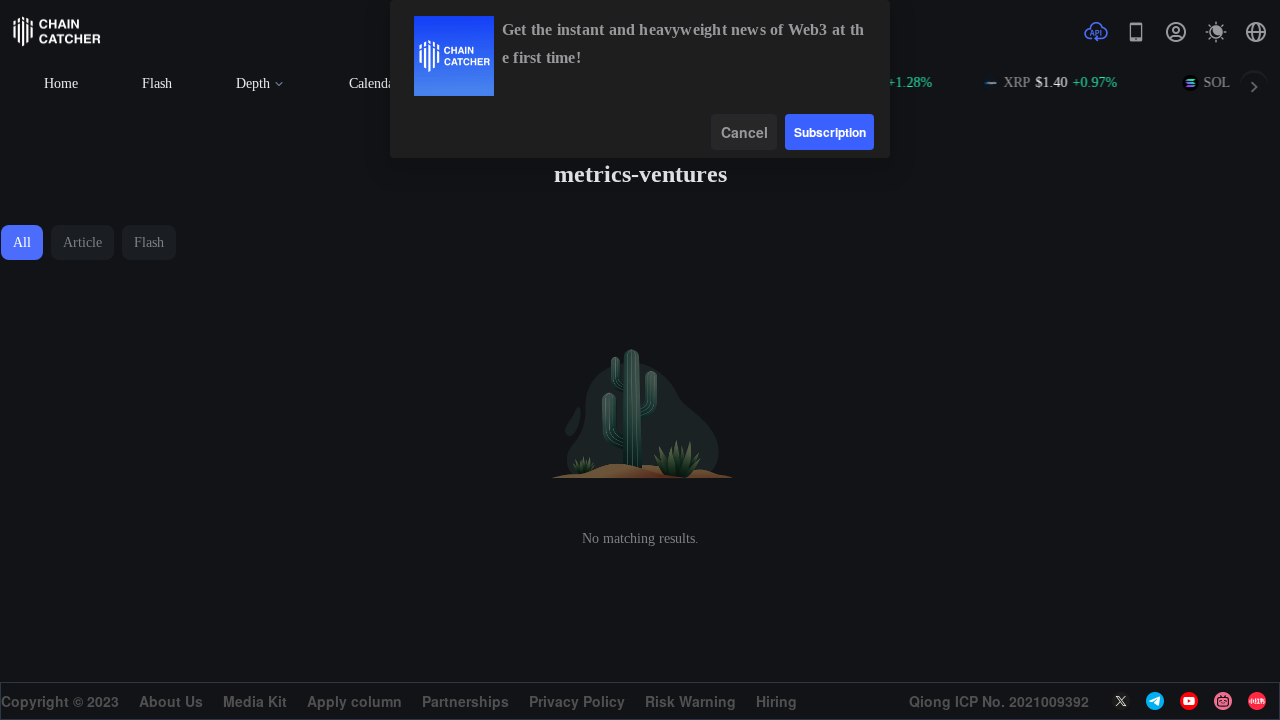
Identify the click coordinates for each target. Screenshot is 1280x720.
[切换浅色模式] (1216, 32)
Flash (157, 83)
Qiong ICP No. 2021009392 (999, 701)
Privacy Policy (577, 701)
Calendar (374, 83)
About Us (171, 701)
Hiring (776, 701)
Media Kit (255, 701)
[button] (1256, 32)
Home (61, 83)
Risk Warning (690, 701)
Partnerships (465, 701)
